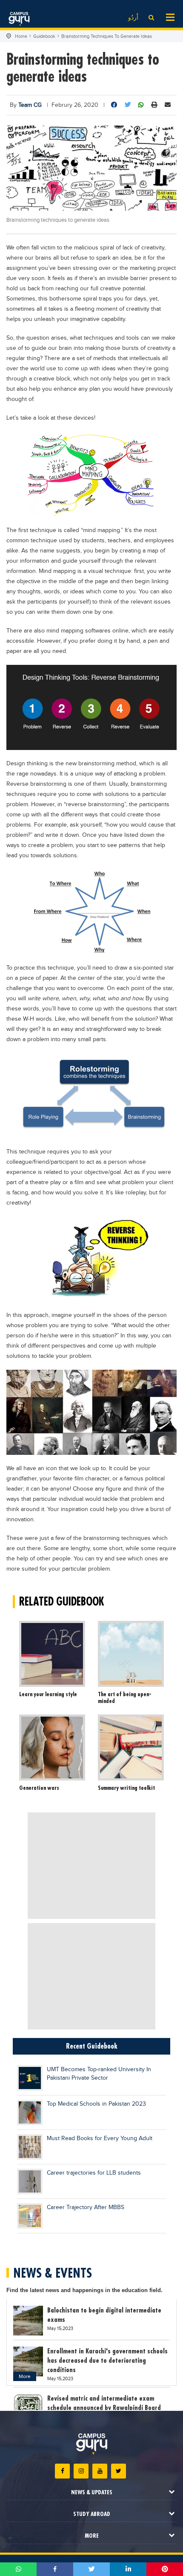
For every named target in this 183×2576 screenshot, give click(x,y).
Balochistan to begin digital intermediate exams (104, 2315)
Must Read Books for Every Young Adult (100, 2138)
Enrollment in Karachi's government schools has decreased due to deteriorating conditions (107, 2360)
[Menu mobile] (170, 17)
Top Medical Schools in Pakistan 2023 (96, 2104)
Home (21, 36)
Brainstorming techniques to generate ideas (107, 36)
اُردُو (133, 18)
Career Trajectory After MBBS (86, 2207)
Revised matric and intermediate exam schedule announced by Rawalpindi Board (104, 2403)
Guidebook (44, 36)
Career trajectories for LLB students (94, 2173)
